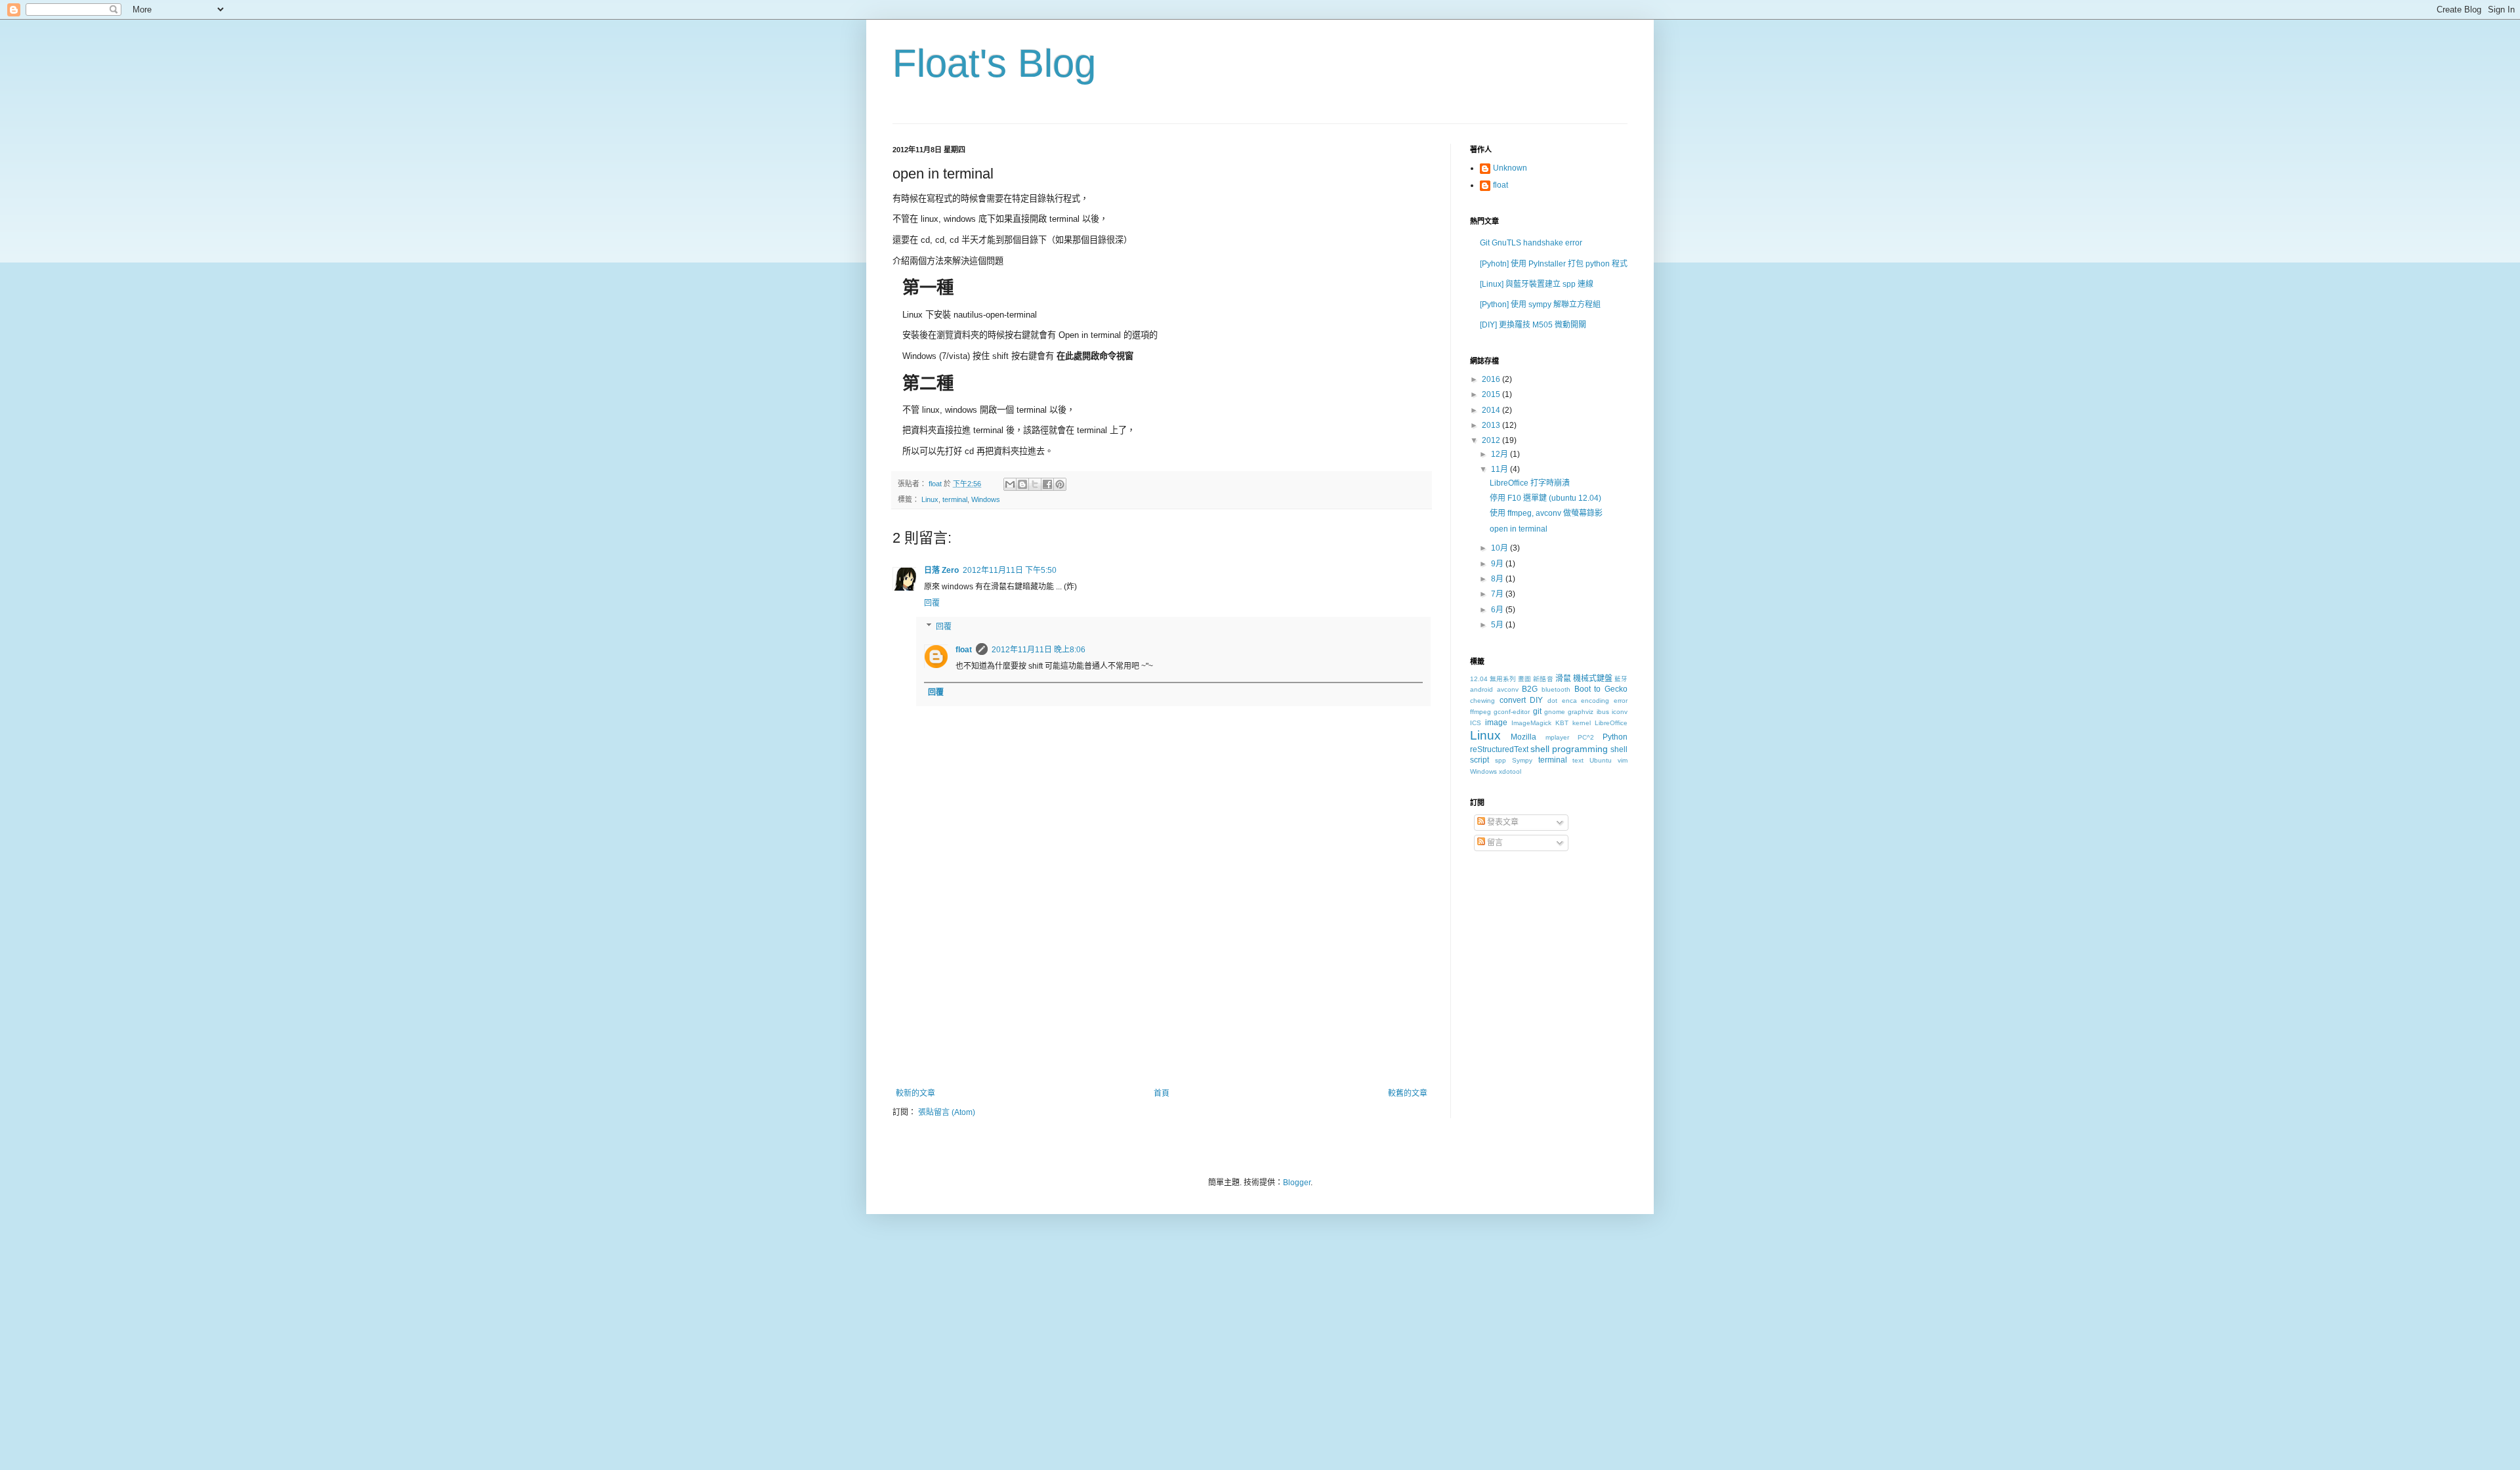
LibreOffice (1611, 723)
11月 (1501, 469)
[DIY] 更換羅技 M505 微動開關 (1533, 325)
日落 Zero (941, 570)
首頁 (1162, 1093)
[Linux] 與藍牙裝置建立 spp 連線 (1537, 284)
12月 (1501, 454)
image (1496, 723)
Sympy (1522, 760)
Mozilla (1523, 737)
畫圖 (1524, 679)
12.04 (1479, 679)
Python (1615, 737)
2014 (1492, 410)
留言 (1494, 843)
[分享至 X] (1035, 484)
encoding (1595, 701)
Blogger (1297, 1183)
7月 (1498, 594)
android (1481, 689)
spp (1501, 760)
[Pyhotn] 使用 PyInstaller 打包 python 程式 (1554, 264)
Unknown (1510, 168)
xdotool (1510, 771)
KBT (1562, 723)
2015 (1492, 394)
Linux (930, 499)
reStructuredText (1499, 749)
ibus (1603, 712)
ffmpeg (1480, 712)
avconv (1508, 689)
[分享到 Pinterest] (1060, 484)
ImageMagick (1531, 723)
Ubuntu (1601, 760)
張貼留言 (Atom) (947, 1112)
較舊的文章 (1408, 1093)
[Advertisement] (1162, 990)
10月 (1501, 548)
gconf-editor (1512, 712)
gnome (1555, 712)
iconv (1620, 712)
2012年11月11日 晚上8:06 (1039, 650)
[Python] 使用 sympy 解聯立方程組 (1540, 304)
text (1578, 760)
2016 (1492, 379)
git (1537, 711)
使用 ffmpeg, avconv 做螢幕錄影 (1546, 513)
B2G (1530, 689)
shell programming (1569, 749)
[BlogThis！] (1022, 484)
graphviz (1581, 712)
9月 (1498, 564)
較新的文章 (915, 1093)
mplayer (1557, 737)
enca (1569, 701)
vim (1623, 760)
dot (1552, 701)
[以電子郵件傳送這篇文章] (1010, 484)
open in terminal (1519, 529)
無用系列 (1503, 679)
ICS (1476, 723)
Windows (986, 499)
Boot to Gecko (1601, 689)
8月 (1498, 579)
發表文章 (1502, 822)
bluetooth (1556, 689)
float (964, 650)
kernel (1582, 723)
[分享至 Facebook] (1047, 484)
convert (1513, 700)
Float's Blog (994, 63)
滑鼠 (1563, 679)
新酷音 (1543, 679)
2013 (1492, 425)
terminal (955, 499)
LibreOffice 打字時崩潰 (1530, 483)
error (1621, 701)
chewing (1482, 701)
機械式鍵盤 (1593, 679)
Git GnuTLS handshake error (1531, 243)
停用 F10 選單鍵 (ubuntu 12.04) (1545, 498)
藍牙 (1621, 679)
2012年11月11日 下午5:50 (1010, 570)
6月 (1498, 610)
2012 (1492, 440)
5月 (1498, 625)
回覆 (932, 603)
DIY (1536, 700)
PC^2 (1586, 737)
